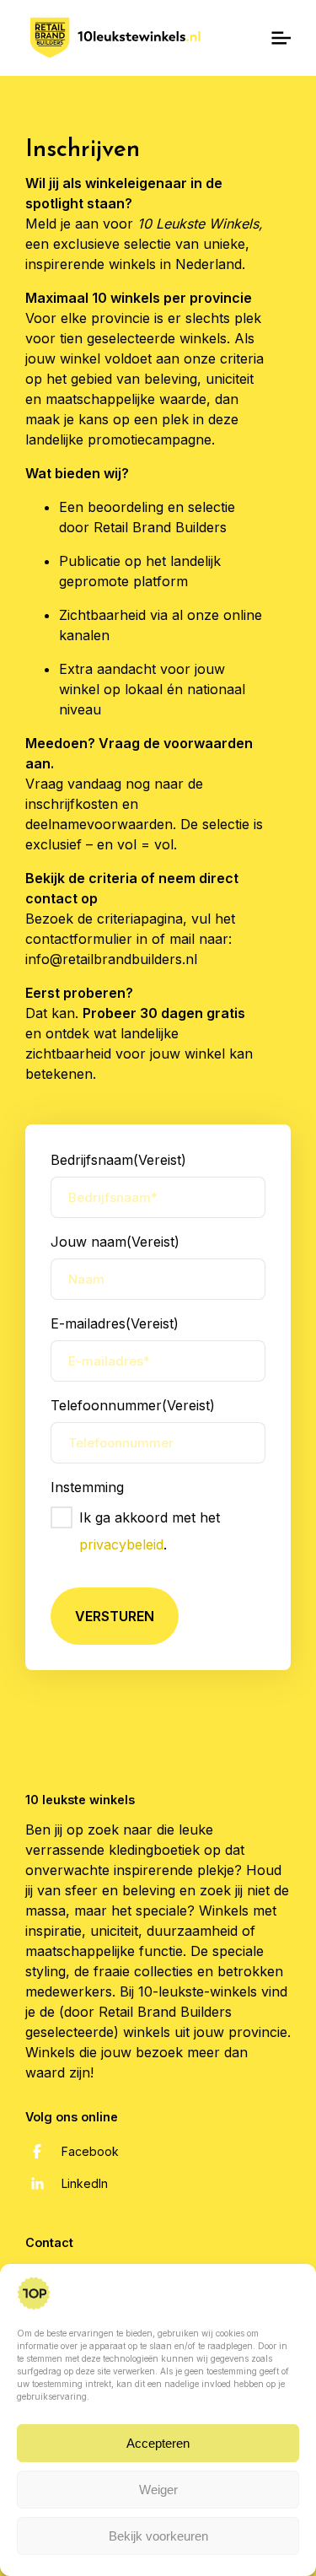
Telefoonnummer (133, 1405)
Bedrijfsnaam (118, 1160)
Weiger (158, 2490)
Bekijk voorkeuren (158, 2536)
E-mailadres (115, 1323)
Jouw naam (115, 1242)
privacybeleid (121, 1544)
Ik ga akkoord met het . (150, 1531)
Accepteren (158, 2443)
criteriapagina (140, 919)
